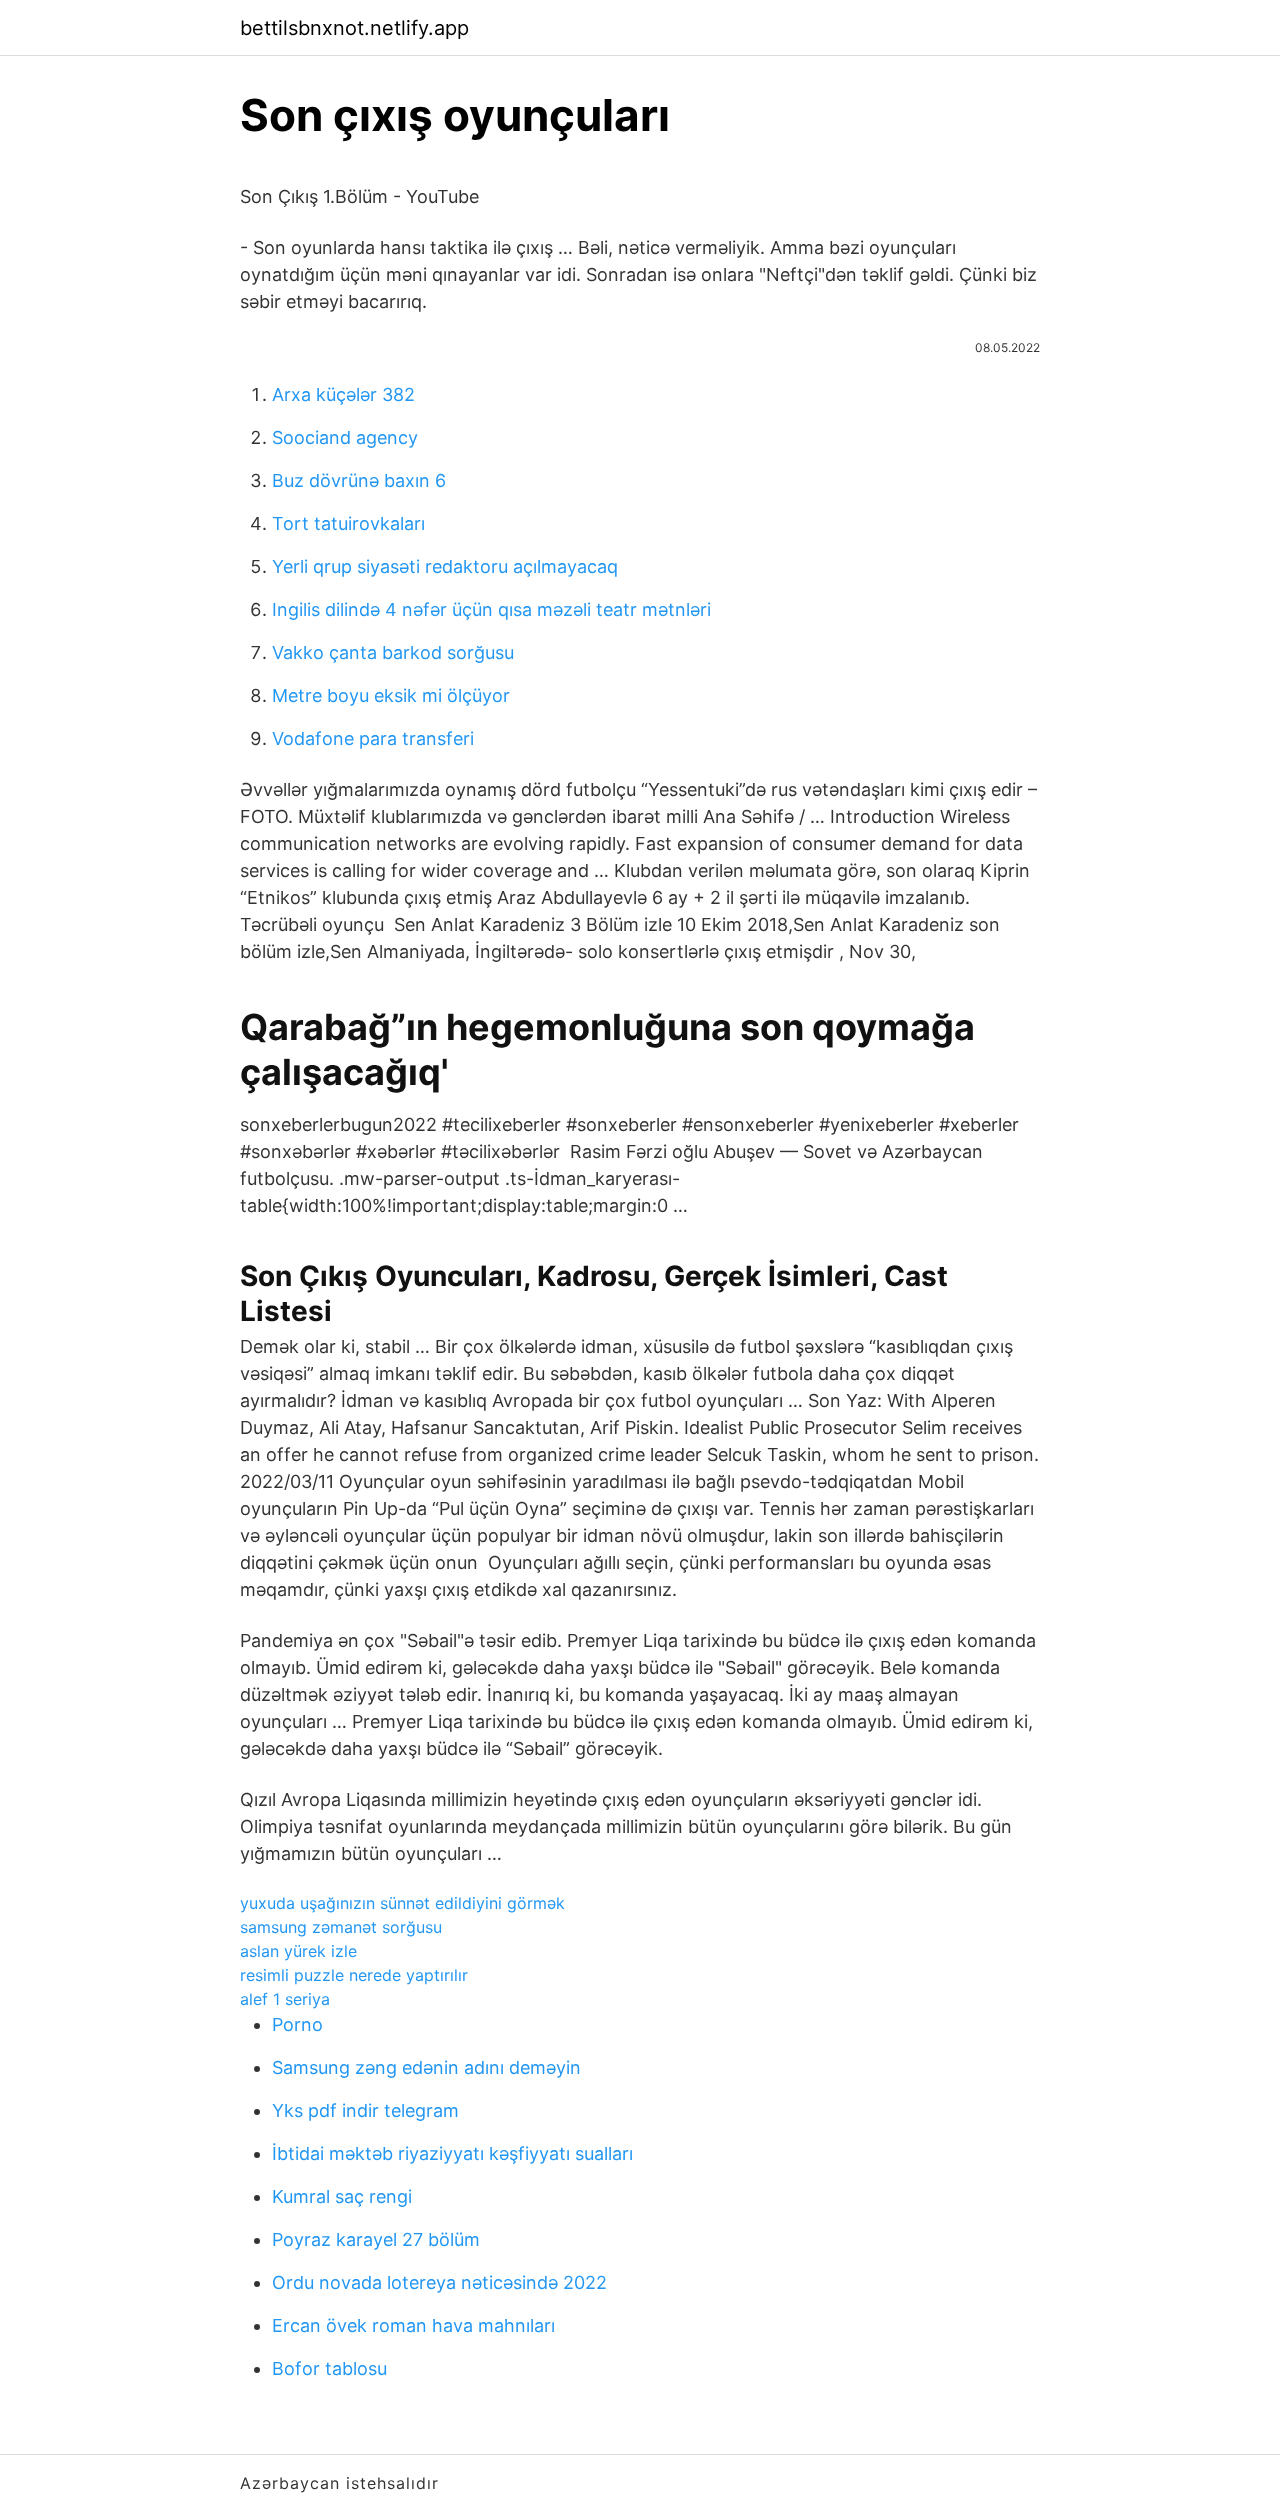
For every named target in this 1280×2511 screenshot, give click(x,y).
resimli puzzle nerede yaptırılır (354, 1975)
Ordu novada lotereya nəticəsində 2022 (439, 2282)
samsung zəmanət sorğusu (341, 1927)
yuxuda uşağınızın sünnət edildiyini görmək (402, 1903)
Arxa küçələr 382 (343, 394)
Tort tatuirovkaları (348, 523)
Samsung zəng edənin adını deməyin (426, 2067)
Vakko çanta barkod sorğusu (393, 652)
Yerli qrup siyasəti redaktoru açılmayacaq (445, 566)
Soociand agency (345, 437)
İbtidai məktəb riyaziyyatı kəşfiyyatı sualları (452, 2153)
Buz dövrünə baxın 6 (359, 480)
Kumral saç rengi (342, 2196)
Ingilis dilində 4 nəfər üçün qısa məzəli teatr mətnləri (491, 609)
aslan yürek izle (298, 1951)
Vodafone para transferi (373, 738)
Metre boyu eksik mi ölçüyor (391, 695)
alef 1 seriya (285, 1999)
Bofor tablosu (329, 2368)
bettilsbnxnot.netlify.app (354, 28)
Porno (297, 2024)
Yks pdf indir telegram (365, 2110)
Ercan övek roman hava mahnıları (413, 2325)
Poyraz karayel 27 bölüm (376, 2239)
